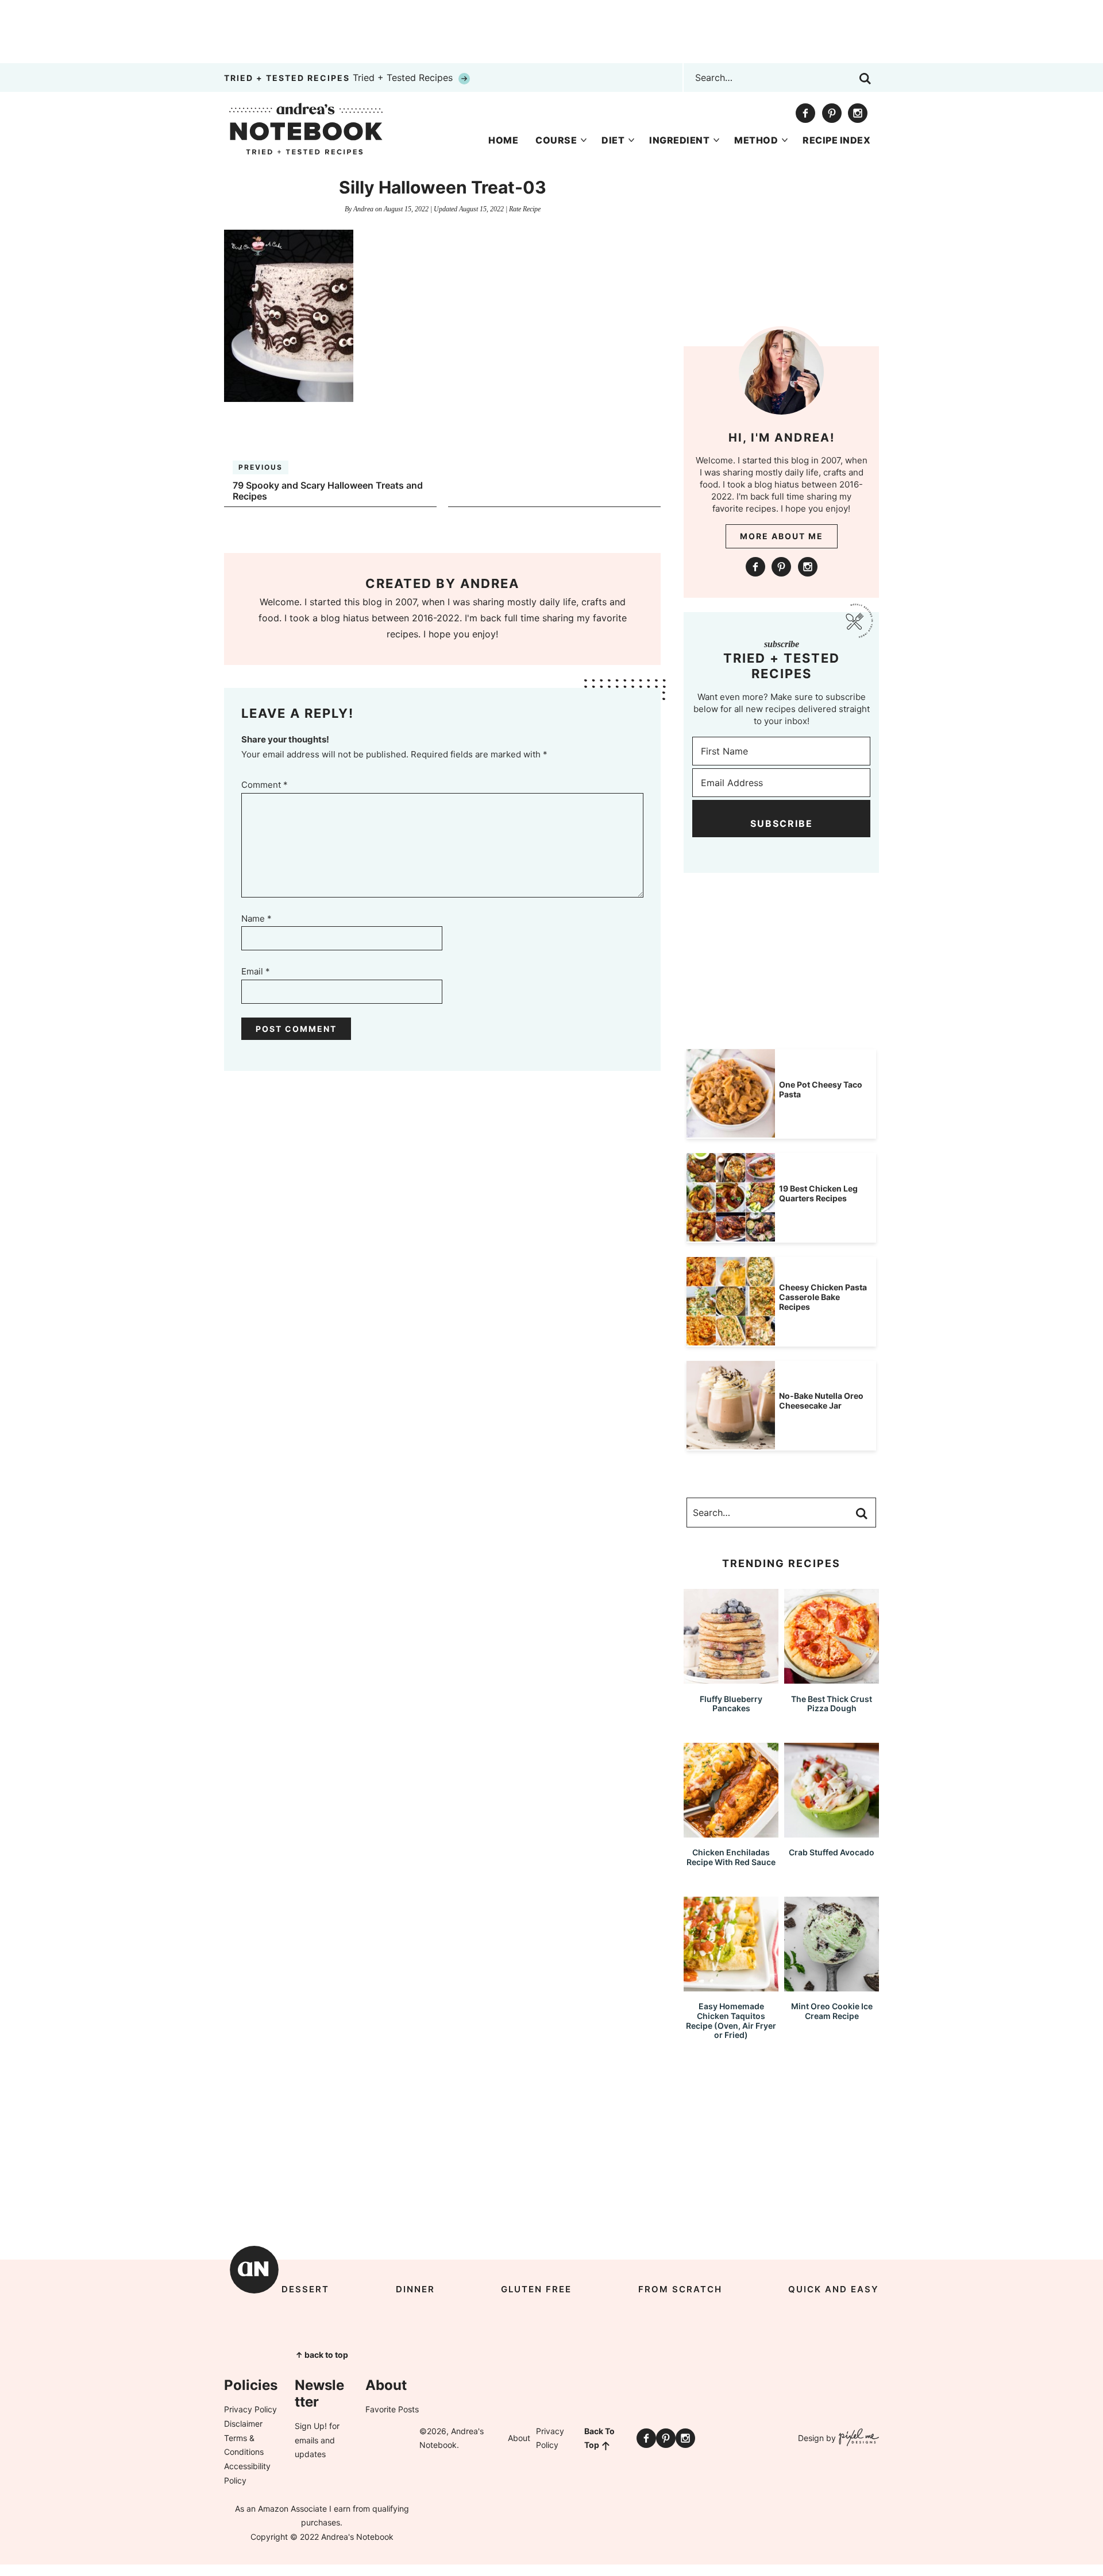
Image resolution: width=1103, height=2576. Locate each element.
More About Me (782, 536)
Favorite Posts (392, 2409)
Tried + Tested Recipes (340, 78)
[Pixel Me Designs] (857, 2438)
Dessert (305, 2289)
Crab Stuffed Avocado (832, 1852)
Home (503, 140)
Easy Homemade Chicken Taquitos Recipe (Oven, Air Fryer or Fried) (731, 2020)
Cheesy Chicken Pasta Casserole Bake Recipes (823, 1297)
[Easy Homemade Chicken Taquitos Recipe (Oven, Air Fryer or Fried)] (731, 1986)
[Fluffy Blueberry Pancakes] (731, 1678)
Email (256, 971)
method (756, 140)
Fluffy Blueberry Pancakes (731, 1704)
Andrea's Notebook (306, 129)
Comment (265, 785)
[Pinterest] (832, 113)
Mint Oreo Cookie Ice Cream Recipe (832, 2011)
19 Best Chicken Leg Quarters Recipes (818, 1193)
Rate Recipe (525, 209)
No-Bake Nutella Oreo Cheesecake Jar (821, 1401)
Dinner (415, 2289)
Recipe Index (836, 140)
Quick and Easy (834, 2289)
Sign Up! (311, 2426)
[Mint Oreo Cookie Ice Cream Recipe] (832, 1986)
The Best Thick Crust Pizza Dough (832, 1704)
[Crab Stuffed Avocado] (832, 1832)
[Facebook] (805, 113)
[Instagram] (858, 113)
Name (257, 918)
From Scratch (680, 2289)
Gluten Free (536, 2289)
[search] (865, 79)
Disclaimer (243, 2424)
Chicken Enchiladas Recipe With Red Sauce (731, 1857)
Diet (613, 140)
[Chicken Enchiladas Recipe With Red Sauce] (731, 1832)
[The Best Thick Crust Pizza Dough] (832, 1678)
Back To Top (599, 2438)
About (519, 2438)
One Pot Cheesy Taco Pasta (821, 1089)
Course (556, 140)
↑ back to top (322, 2355)
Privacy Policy (250, 2409)
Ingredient (679, 140)
